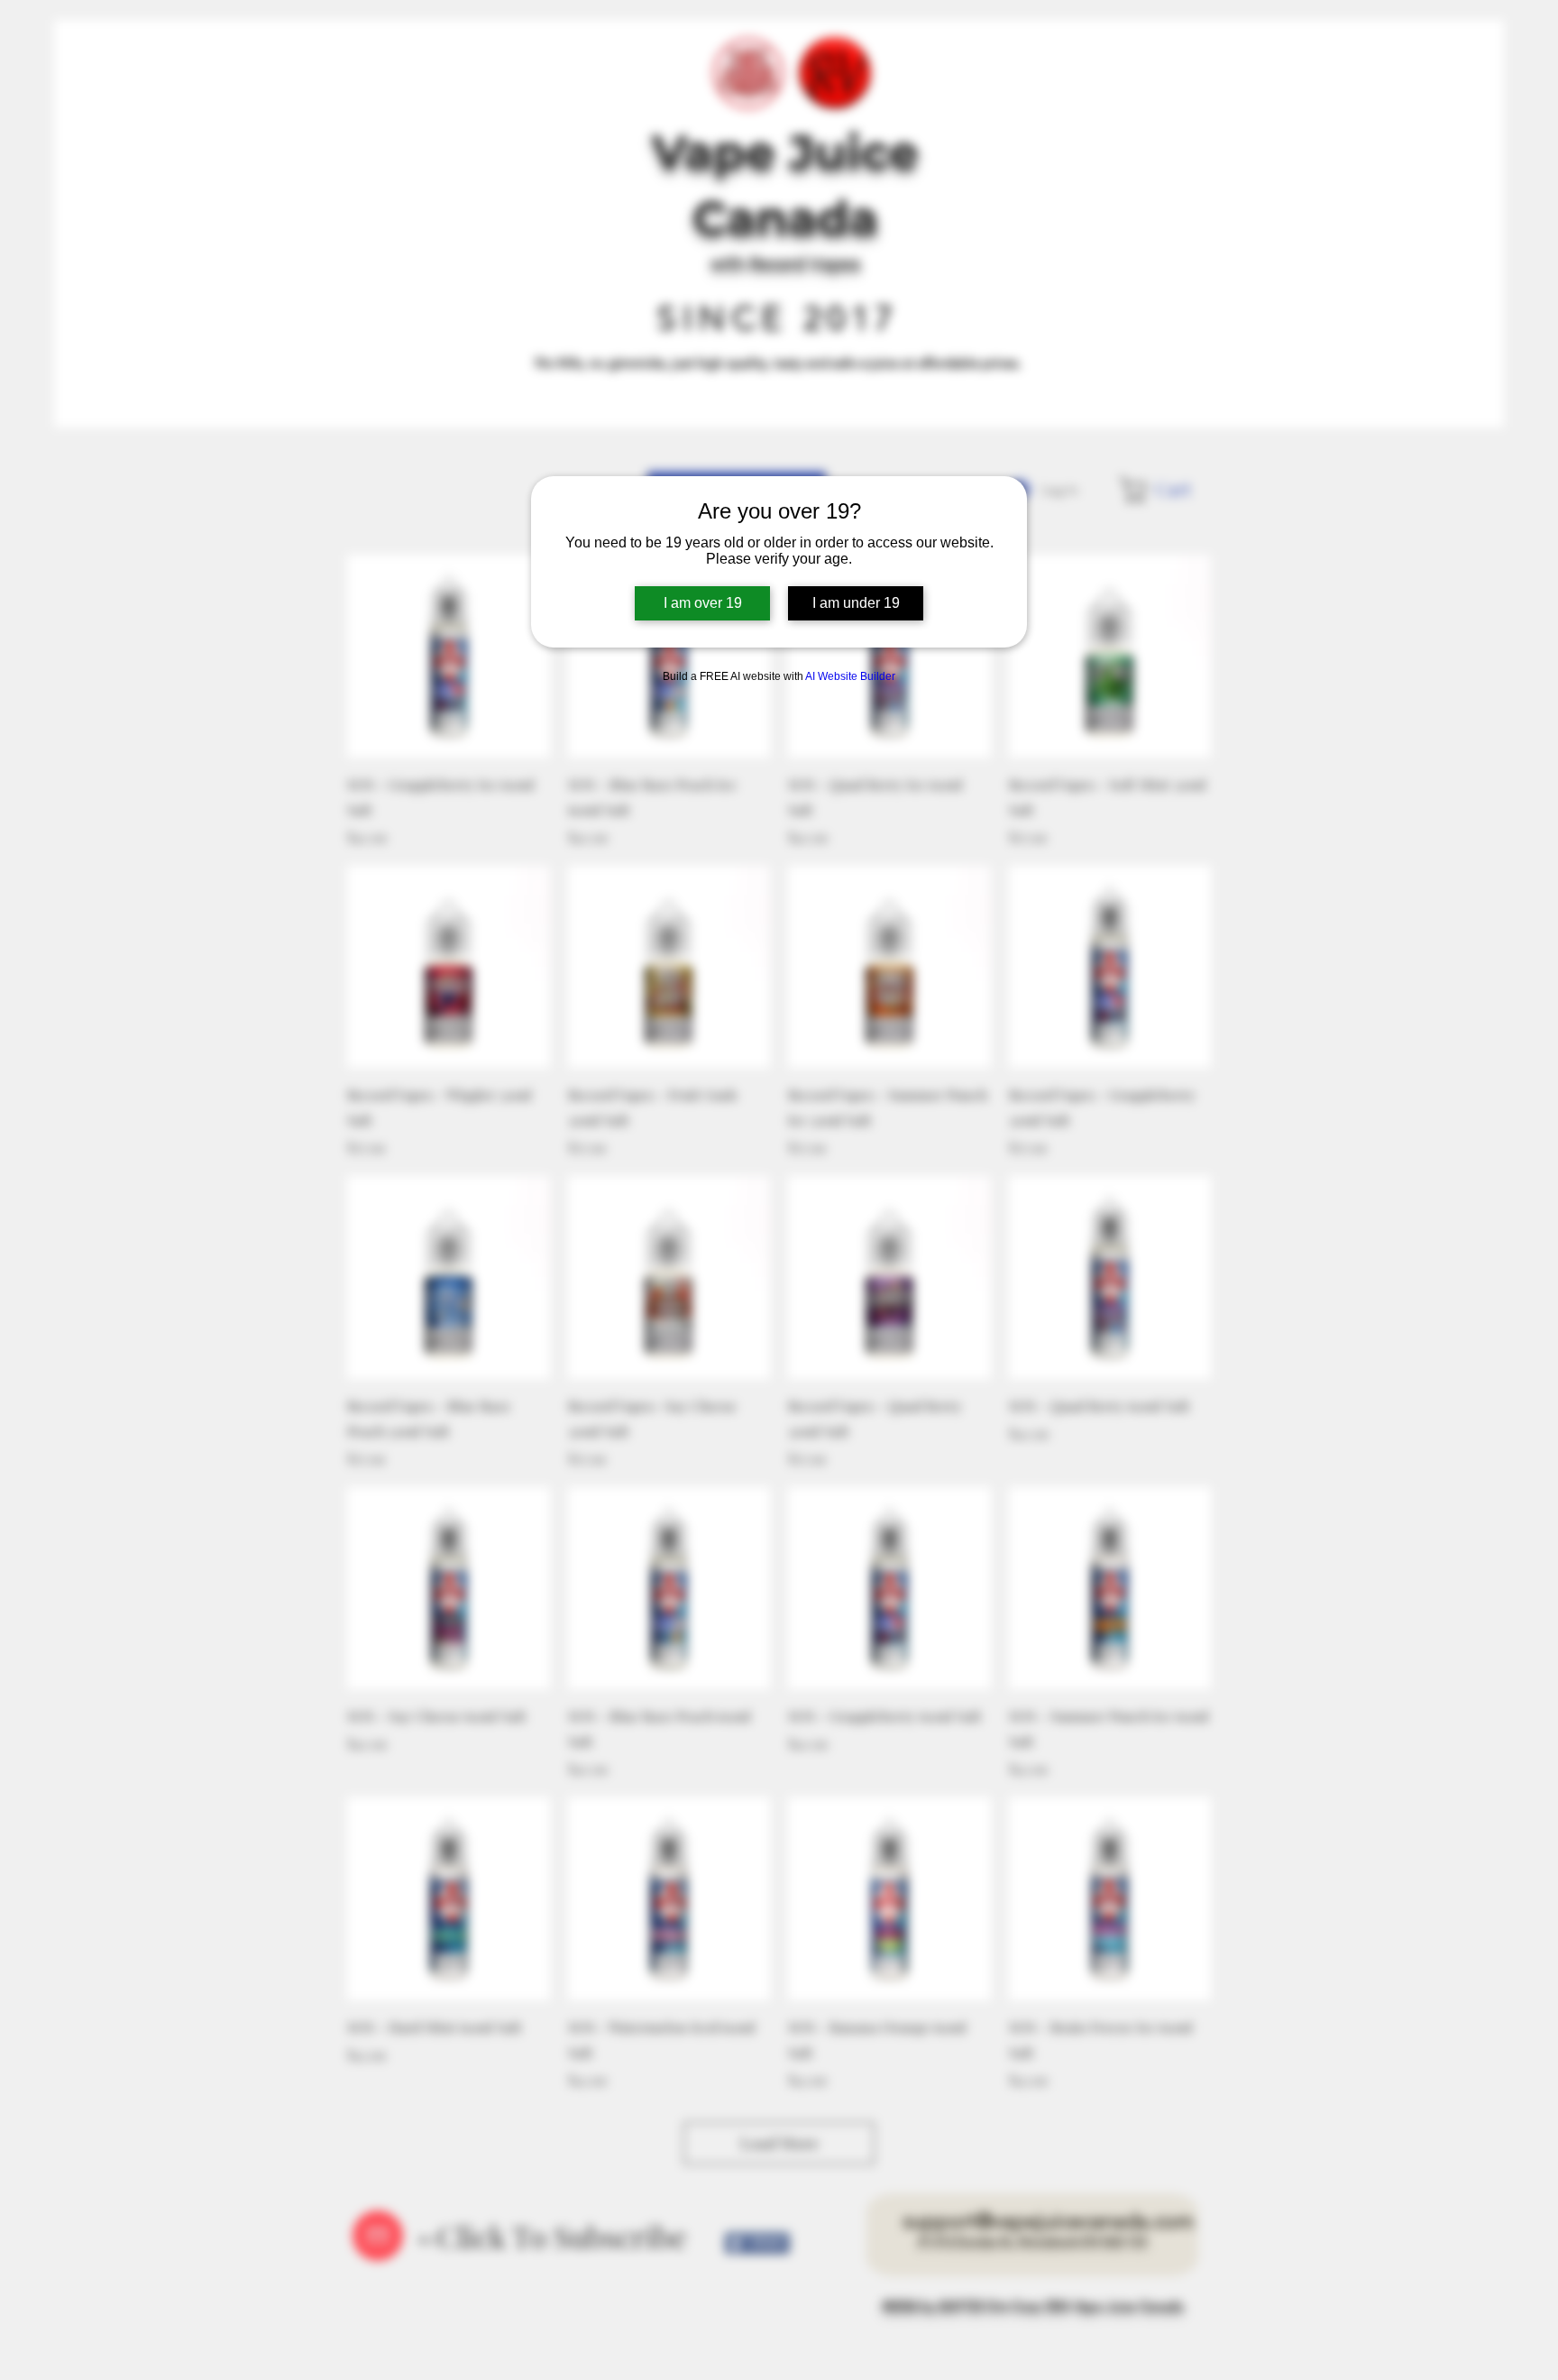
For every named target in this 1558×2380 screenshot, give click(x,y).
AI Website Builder (850, 676)
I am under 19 (856, 603)
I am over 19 (703, 603)
